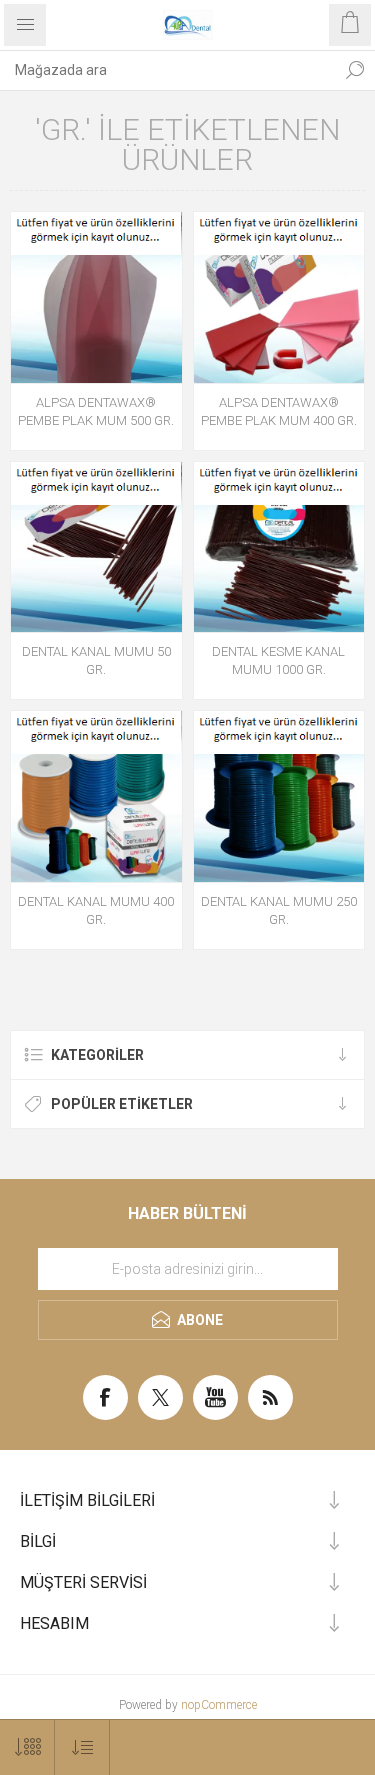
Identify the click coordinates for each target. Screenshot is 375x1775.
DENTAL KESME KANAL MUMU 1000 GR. (278, 660)
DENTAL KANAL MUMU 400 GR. (96, 910)
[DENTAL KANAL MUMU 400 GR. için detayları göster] (96, 796)
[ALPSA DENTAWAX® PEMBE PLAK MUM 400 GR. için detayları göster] (279, 297)
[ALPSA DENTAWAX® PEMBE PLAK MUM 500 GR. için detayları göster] (96, 297)
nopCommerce (219, 1705)
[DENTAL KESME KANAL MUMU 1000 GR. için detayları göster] (279, 547)
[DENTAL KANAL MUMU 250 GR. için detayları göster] (279, 796)
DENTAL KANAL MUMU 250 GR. (279, 910)
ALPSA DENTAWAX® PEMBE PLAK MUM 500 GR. (96, 411)
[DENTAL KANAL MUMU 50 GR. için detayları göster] (96, 547)
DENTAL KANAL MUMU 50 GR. (96, 660)
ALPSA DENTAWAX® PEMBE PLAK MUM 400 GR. (279, 411)
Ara (355, 70)
